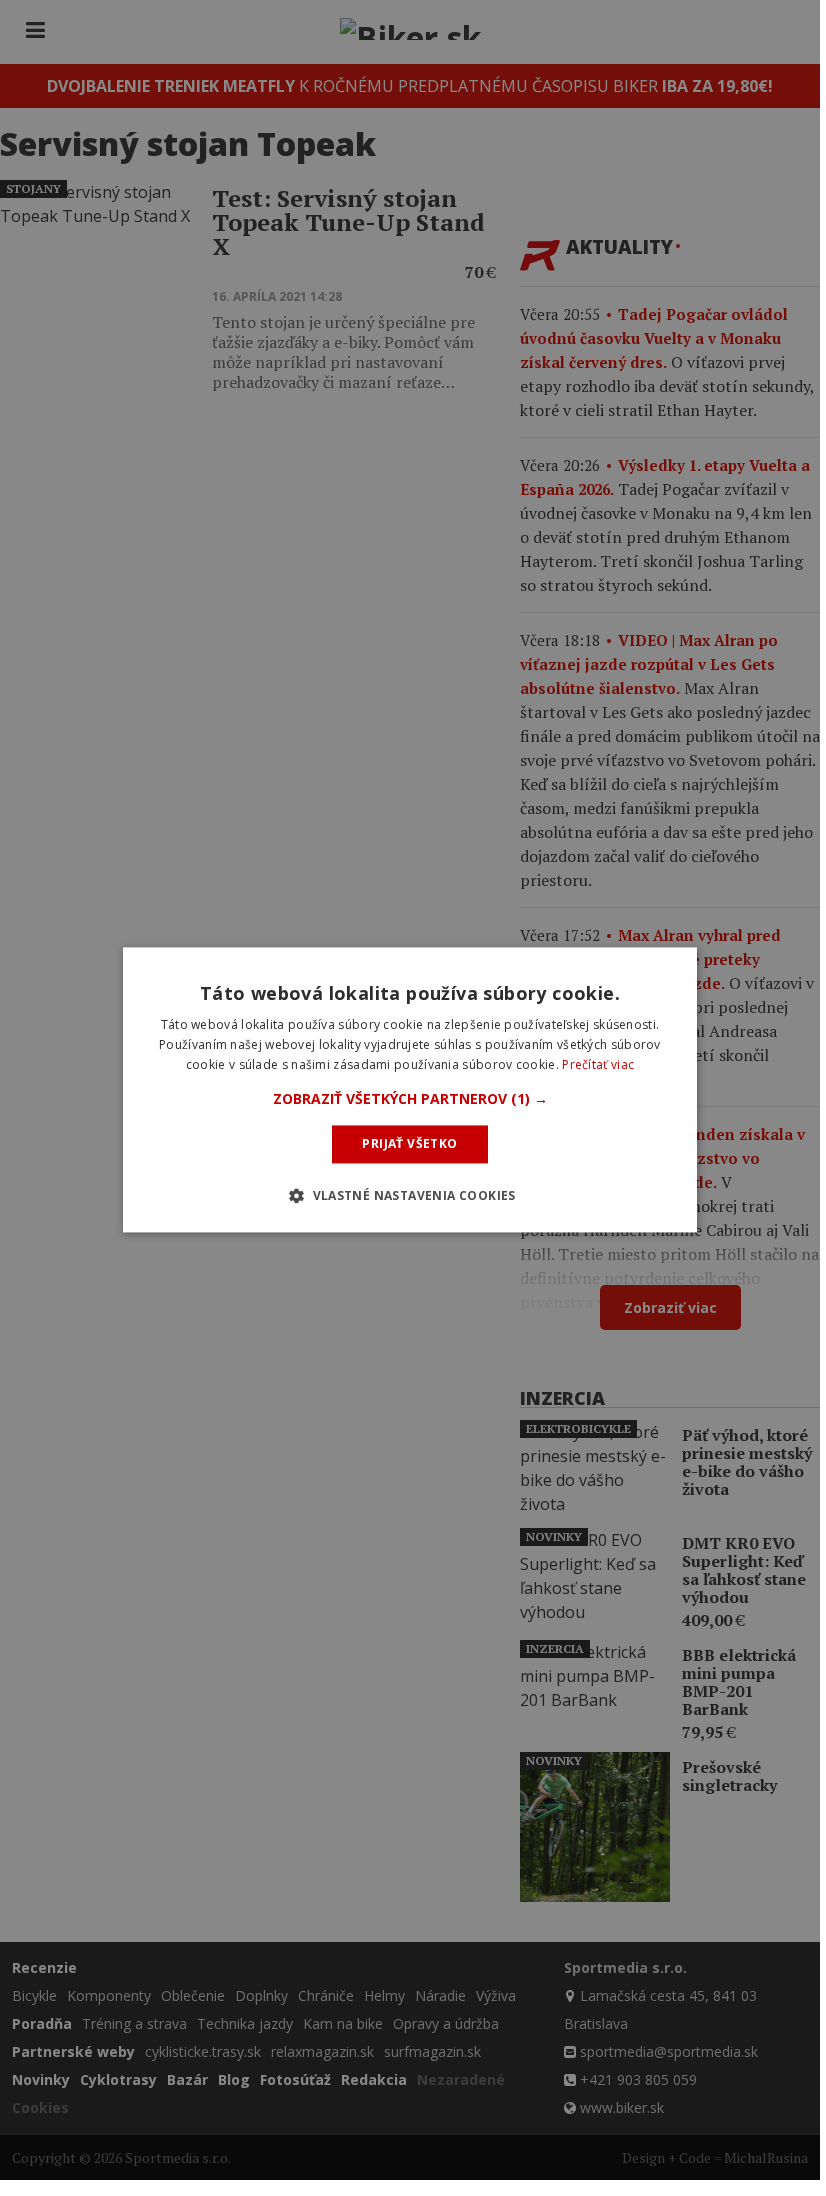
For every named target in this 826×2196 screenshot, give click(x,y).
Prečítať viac (598, 1064)
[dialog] (410, 1089)
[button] (410, 1099)
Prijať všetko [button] (409, 1143)
